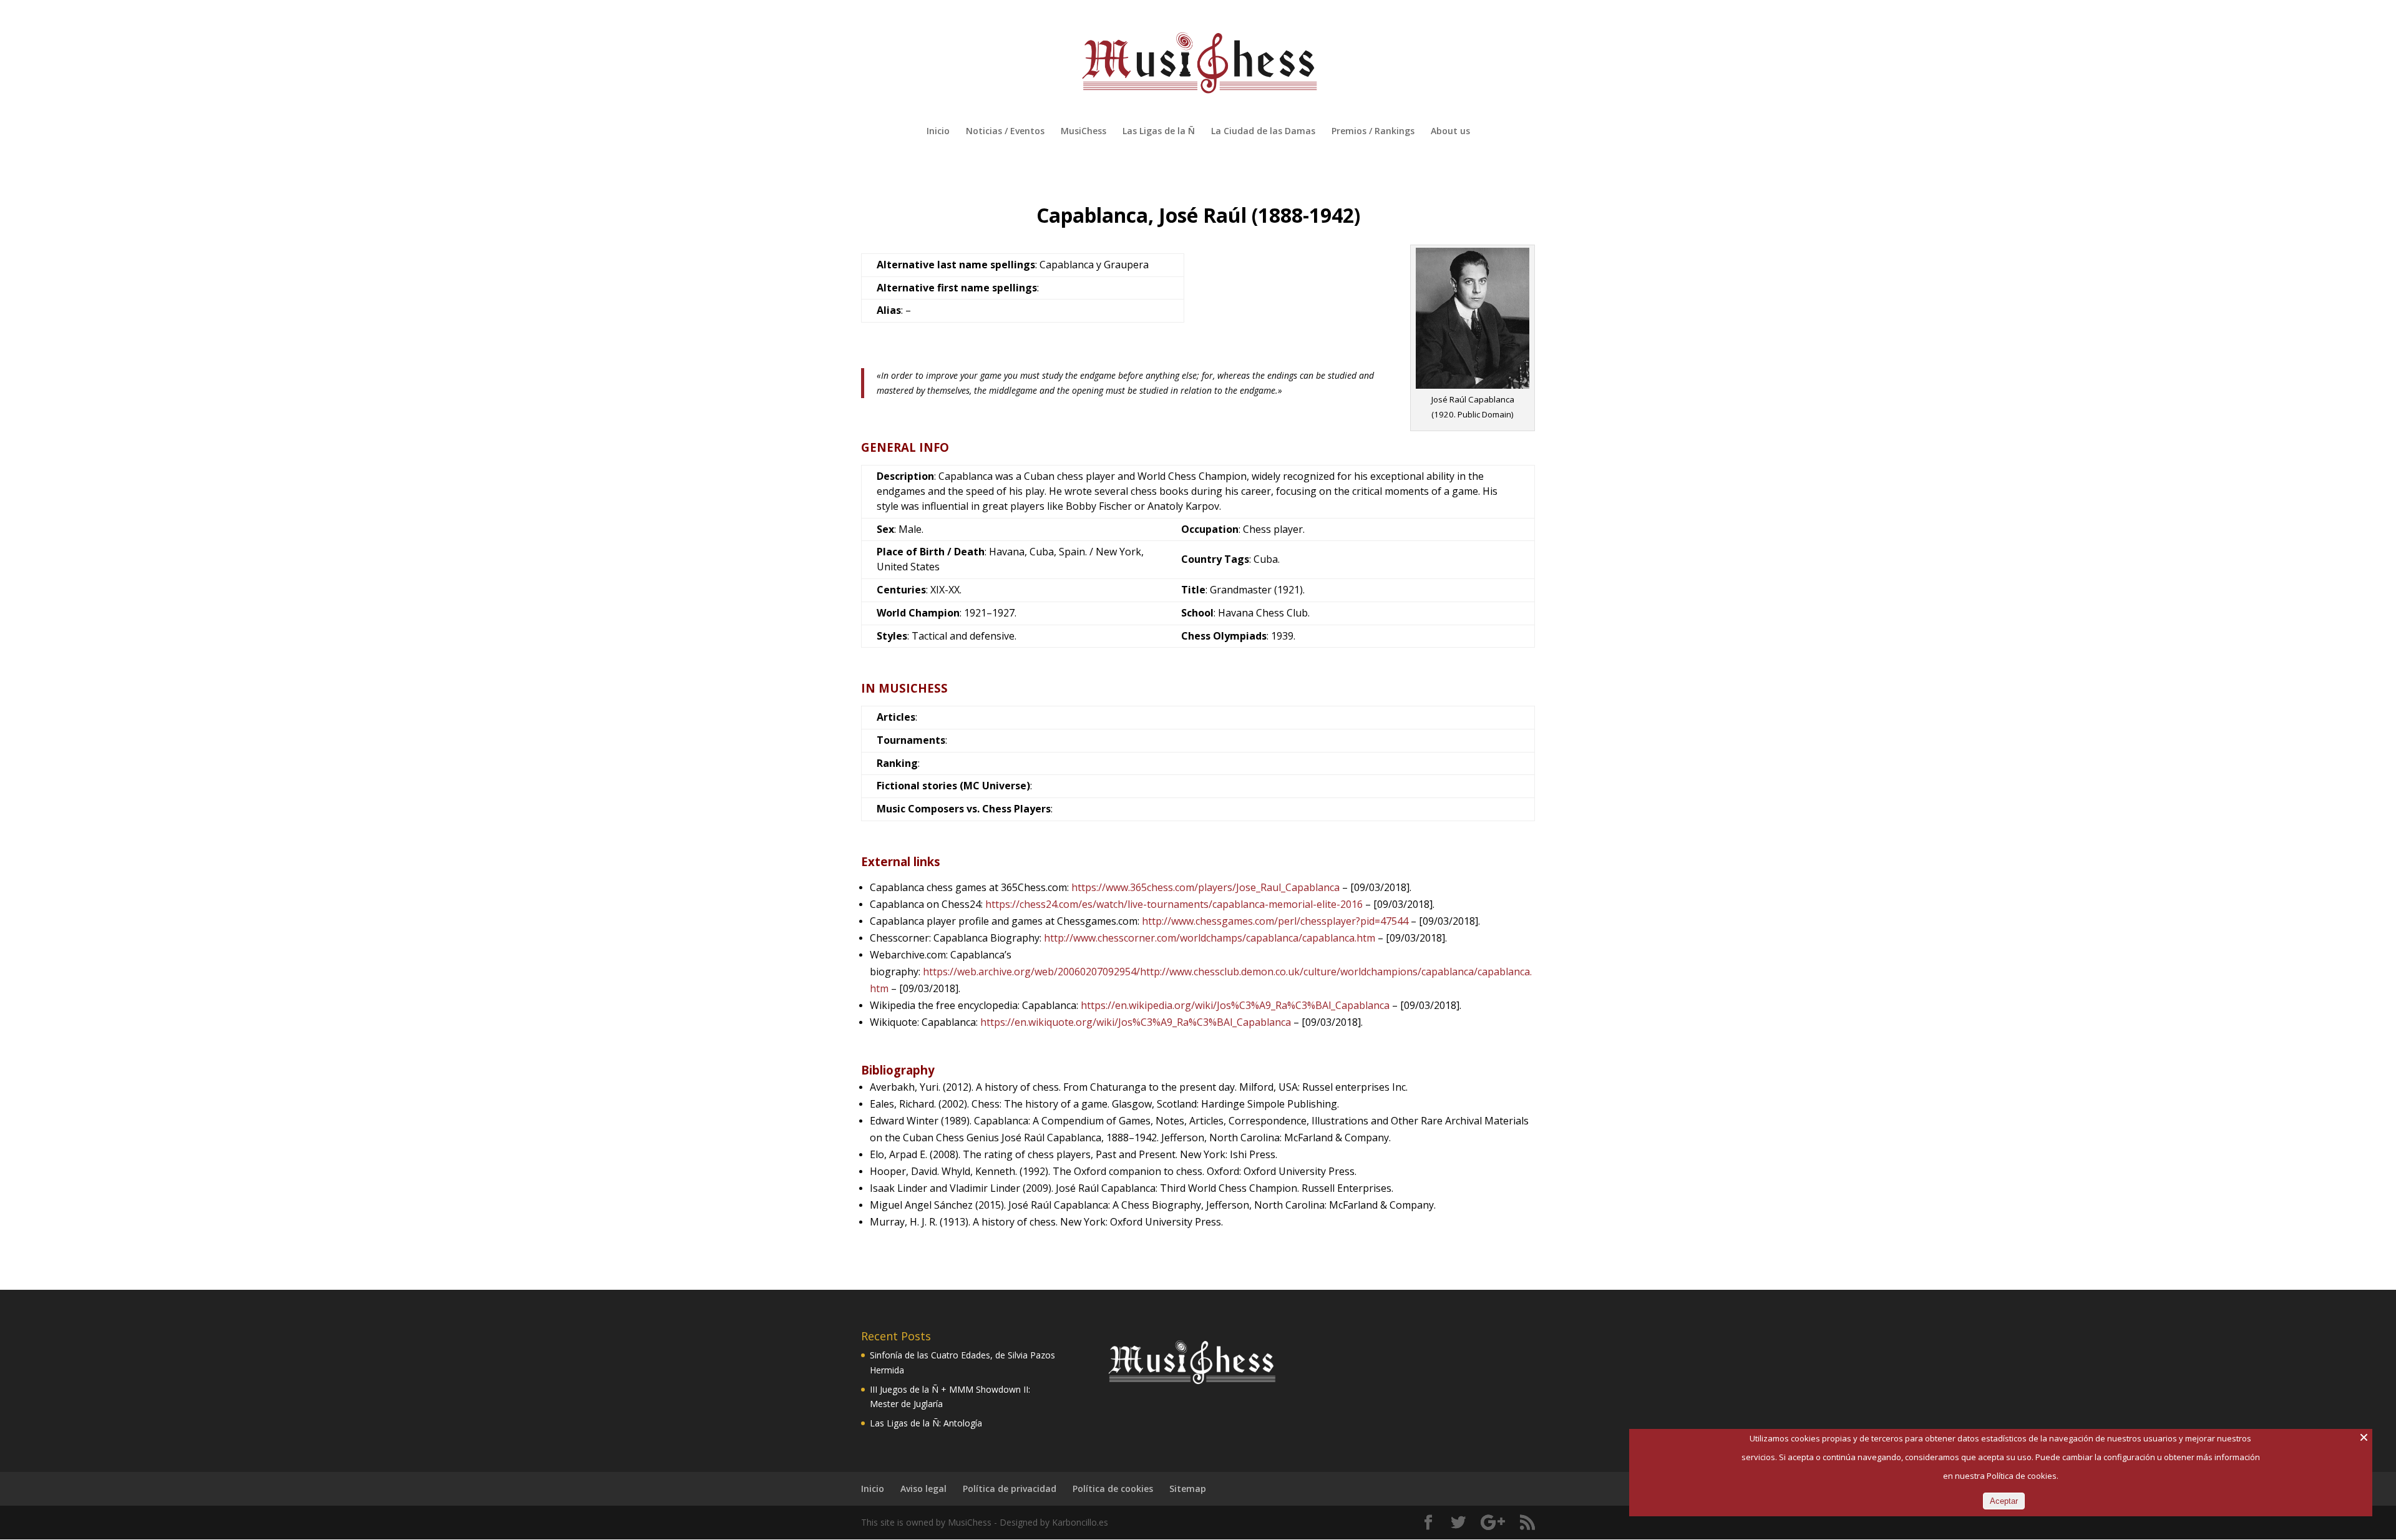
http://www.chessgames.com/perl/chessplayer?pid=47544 (1275, 921)
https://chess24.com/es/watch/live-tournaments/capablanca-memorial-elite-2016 (1174, 904)
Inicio (938, 132)
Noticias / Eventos (1005, 132)
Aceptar (2004, 1501)
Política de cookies (1113, 1489)
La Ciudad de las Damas (1263, 132)
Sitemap (1188, 1489)
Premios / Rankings (1373, 132)
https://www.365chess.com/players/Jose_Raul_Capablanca (1205, 887)
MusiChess (1084, 132)
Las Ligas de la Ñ (1159, 132)
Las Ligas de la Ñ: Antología (926, 1423)
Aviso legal (923, 1489)
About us (1450, 132)
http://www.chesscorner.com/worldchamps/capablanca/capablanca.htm (1210, 938)
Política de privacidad (1010, 1489)
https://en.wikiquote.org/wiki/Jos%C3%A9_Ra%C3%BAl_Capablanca (1134, 1022)
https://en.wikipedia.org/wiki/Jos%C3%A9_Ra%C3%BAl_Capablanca (1235, 1005)
